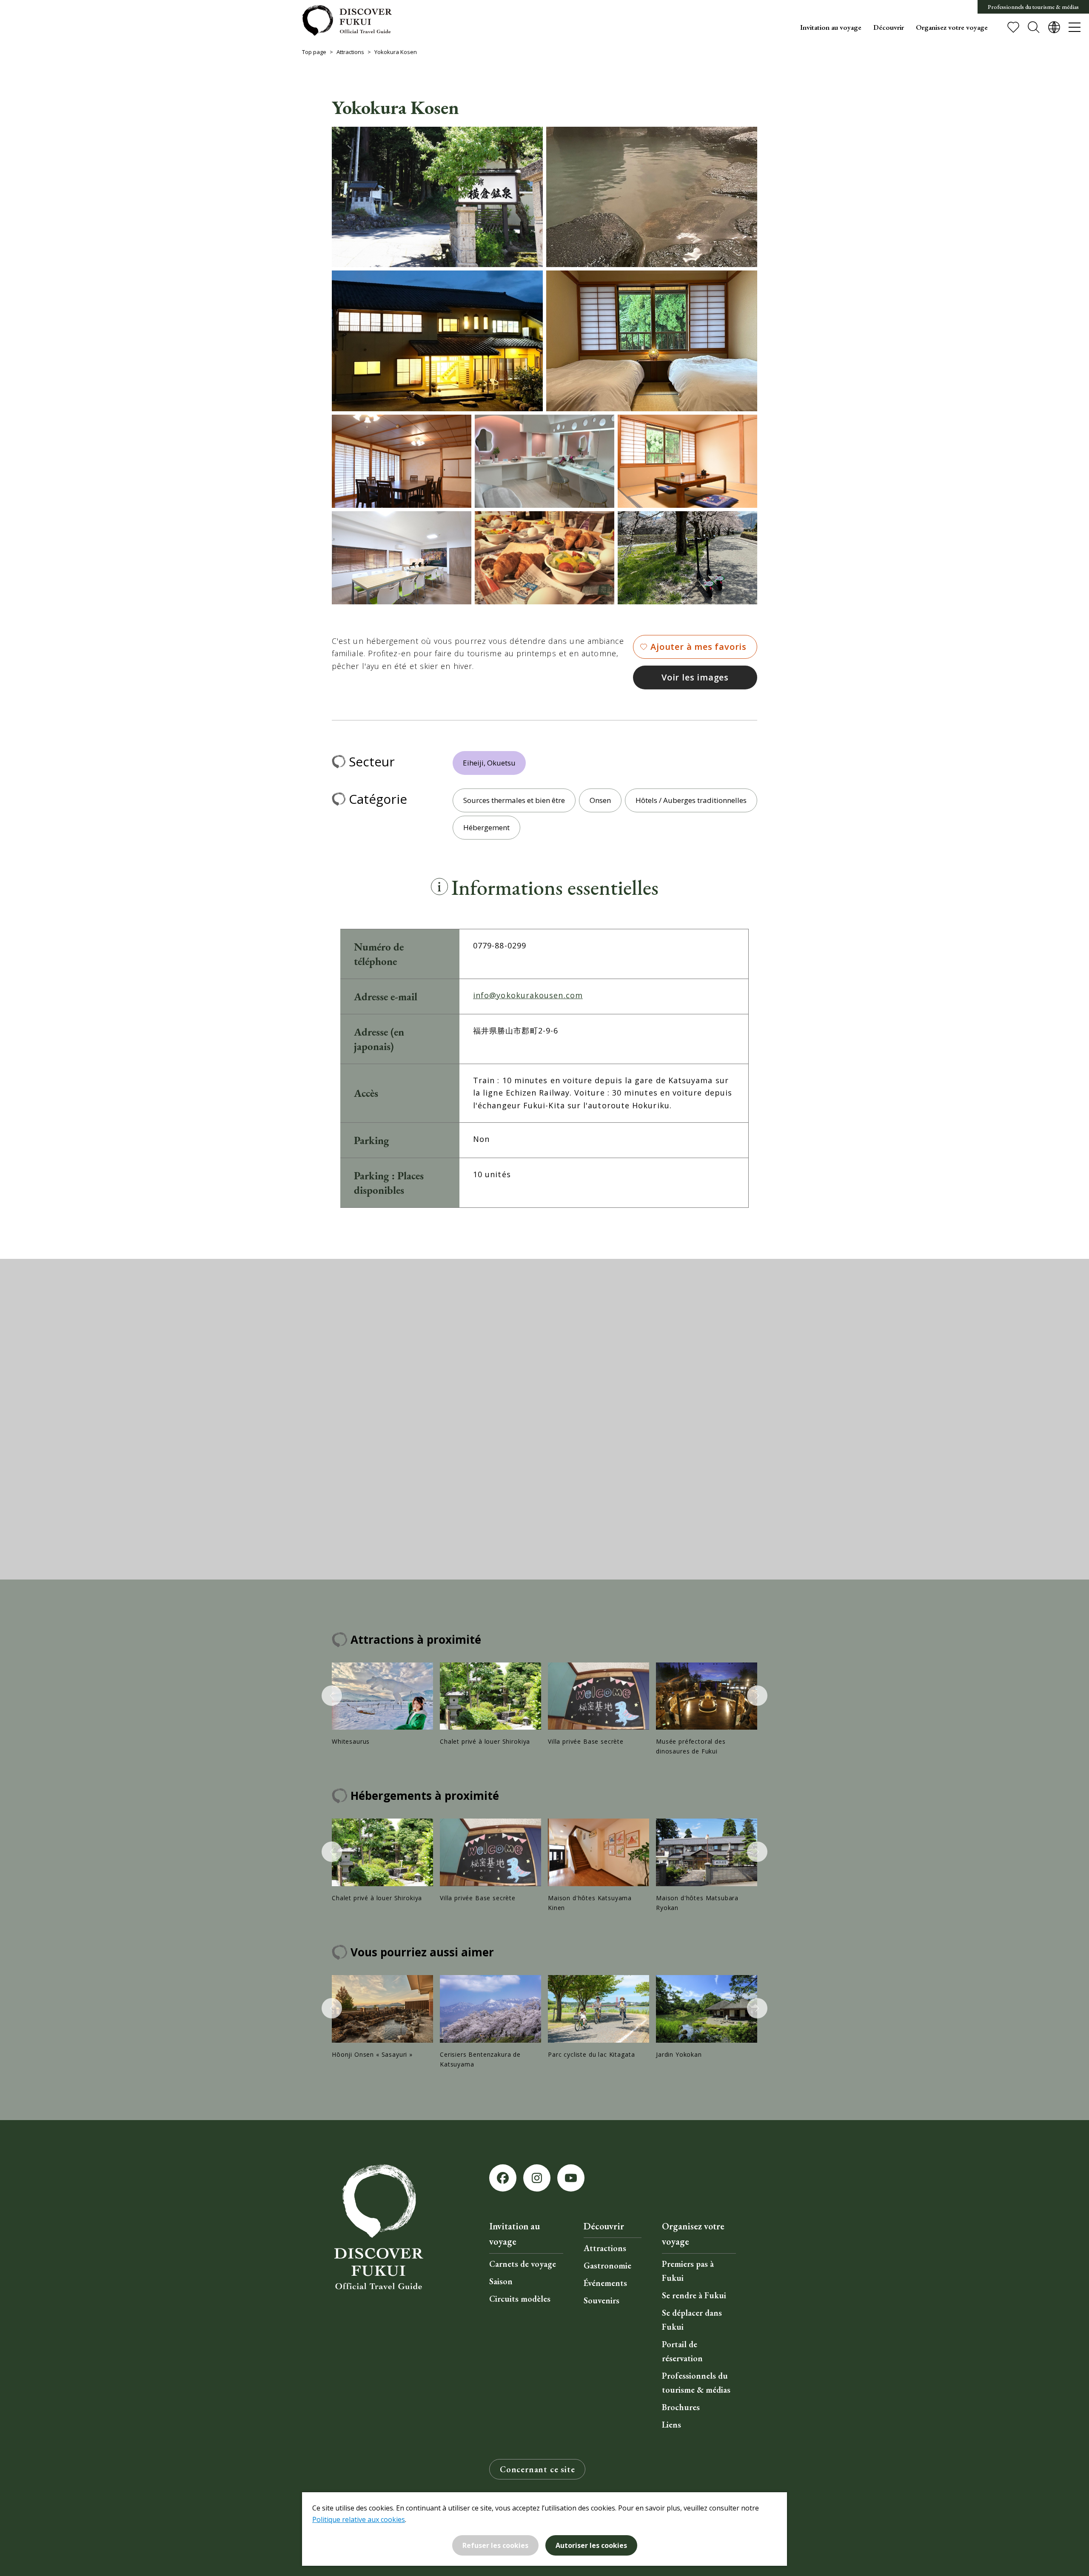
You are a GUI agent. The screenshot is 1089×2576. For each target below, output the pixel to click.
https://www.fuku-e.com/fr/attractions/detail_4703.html (382, 2017)
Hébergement (486, 827)
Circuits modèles (520, 2299)
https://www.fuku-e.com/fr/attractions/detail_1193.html (707, 1709)
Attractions (350, 52)
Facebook (503, 2178)
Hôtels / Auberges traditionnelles (691, 800)
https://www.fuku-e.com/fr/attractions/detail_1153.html (707, 2017)
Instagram (537, 2178)
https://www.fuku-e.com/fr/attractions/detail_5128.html (382, 1705)
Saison (501, 2281)
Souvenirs (602, 2300)
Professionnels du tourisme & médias (1033, 7)
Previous (332, 1696)
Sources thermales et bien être (514, 800)
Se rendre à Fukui (694, 2295)
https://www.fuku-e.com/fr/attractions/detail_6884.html (599, 1866)
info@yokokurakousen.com (528, 995)
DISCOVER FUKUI (347, 20)
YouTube (571, 2178)
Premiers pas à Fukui (688, 2271)
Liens (671, 2425)
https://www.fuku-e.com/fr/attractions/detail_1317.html (599, 2017)
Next (757, 1696)
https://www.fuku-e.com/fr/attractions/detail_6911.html (599, 1705)
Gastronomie (607, 2266)
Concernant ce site (537, 2469)
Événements (605, 2283)
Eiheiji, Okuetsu (489, 763)
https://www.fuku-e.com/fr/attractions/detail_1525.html (490, 2022)
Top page (314, 52)
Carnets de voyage (523, 2264)
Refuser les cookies (495, 2545)
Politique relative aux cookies (359, 2519)
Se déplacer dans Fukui (692, 2320)
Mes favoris (1013, 27)
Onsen (600, 800)
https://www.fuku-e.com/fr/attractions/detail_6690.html (490, 1705)
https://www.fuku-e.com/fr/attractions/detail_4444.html (707, 1866)
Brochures (681, 2407)
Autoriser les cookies (591, 2545)
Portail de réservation (682, 2351)
